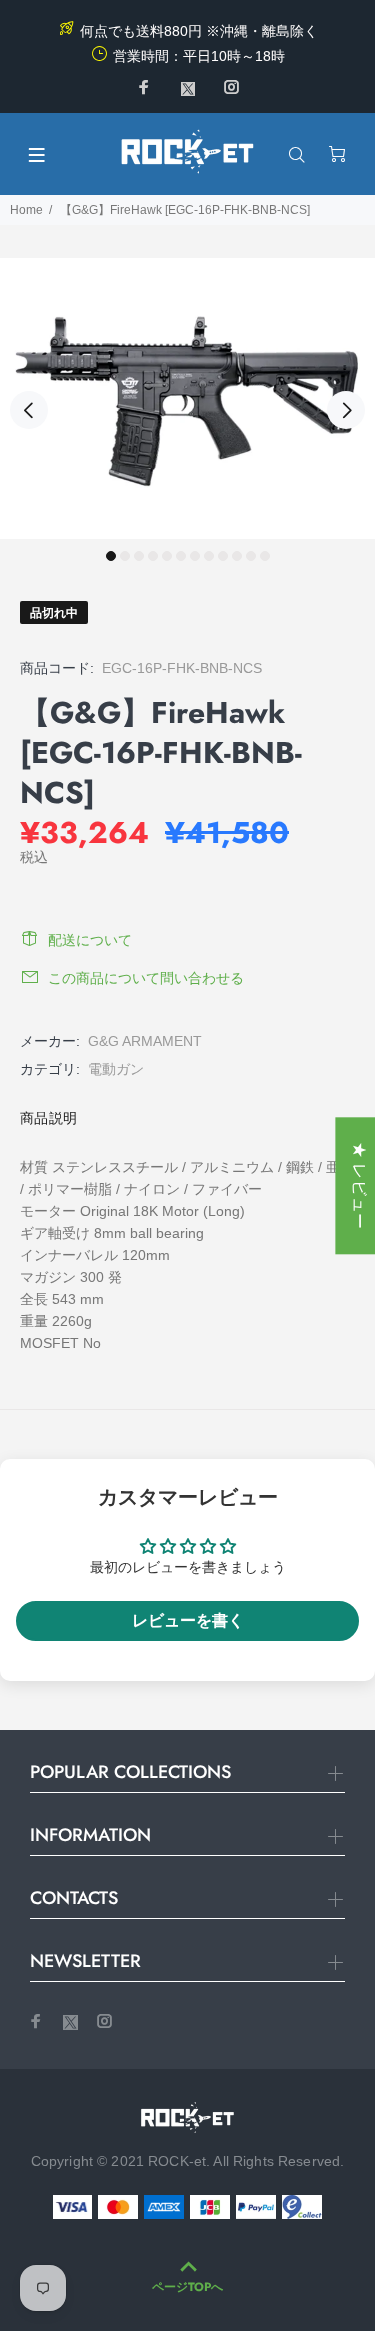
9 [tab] (223, 556)
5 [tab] (167, 556)
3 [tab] (139, 556)
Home (26, 210)
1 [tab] (111, 556)
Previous (29, 410)
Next (346, 410)
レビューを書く (188, 1620)
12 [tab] (265, 556)
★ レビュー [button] (359, 1185)
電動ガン (116, 1069)
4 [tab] (153, 556)
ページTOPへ (187, 2287)
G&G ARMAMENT (145, 1041)
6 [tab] (181, 556)
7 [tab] (195, 556)
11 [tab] (251, 556)
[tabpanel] (187, 398)
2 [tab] (125, 556)
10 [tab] (237, 556)
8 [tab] (209, 556)
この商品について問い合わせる (146, 978)
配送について (90, 940)
